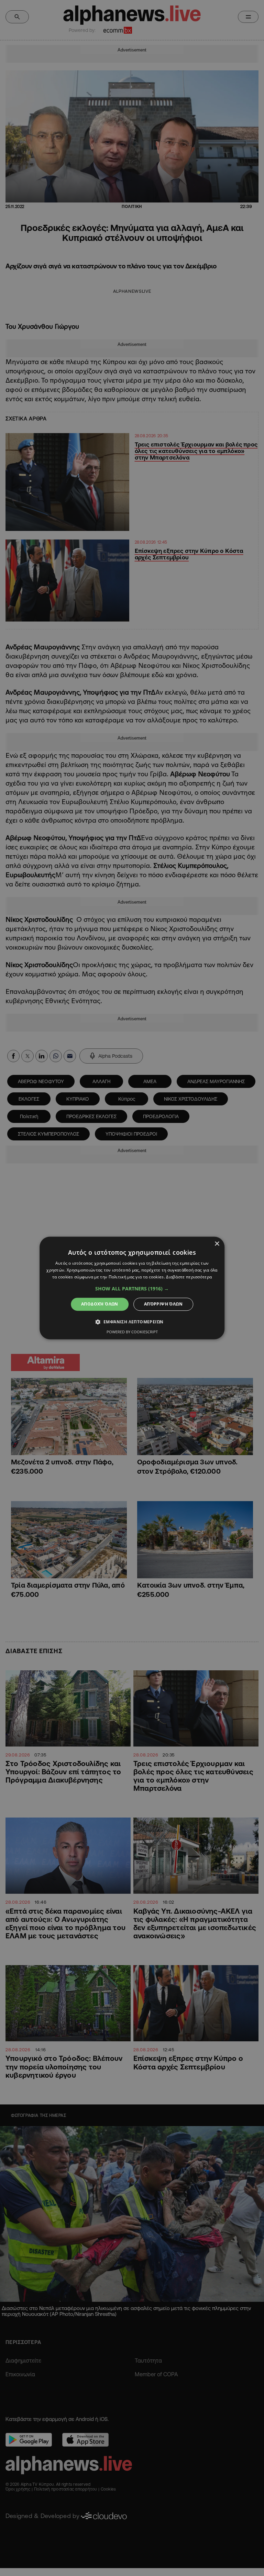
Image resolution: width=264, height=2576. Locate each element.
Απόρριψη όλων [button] (163, 1304)
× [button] (217, 1244)
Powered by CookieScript (132, 1332)
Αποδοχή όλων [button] (100, 1304)
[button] (132, 1289)
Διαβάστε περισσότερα (189, 1277)
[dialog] (132, 1288)
